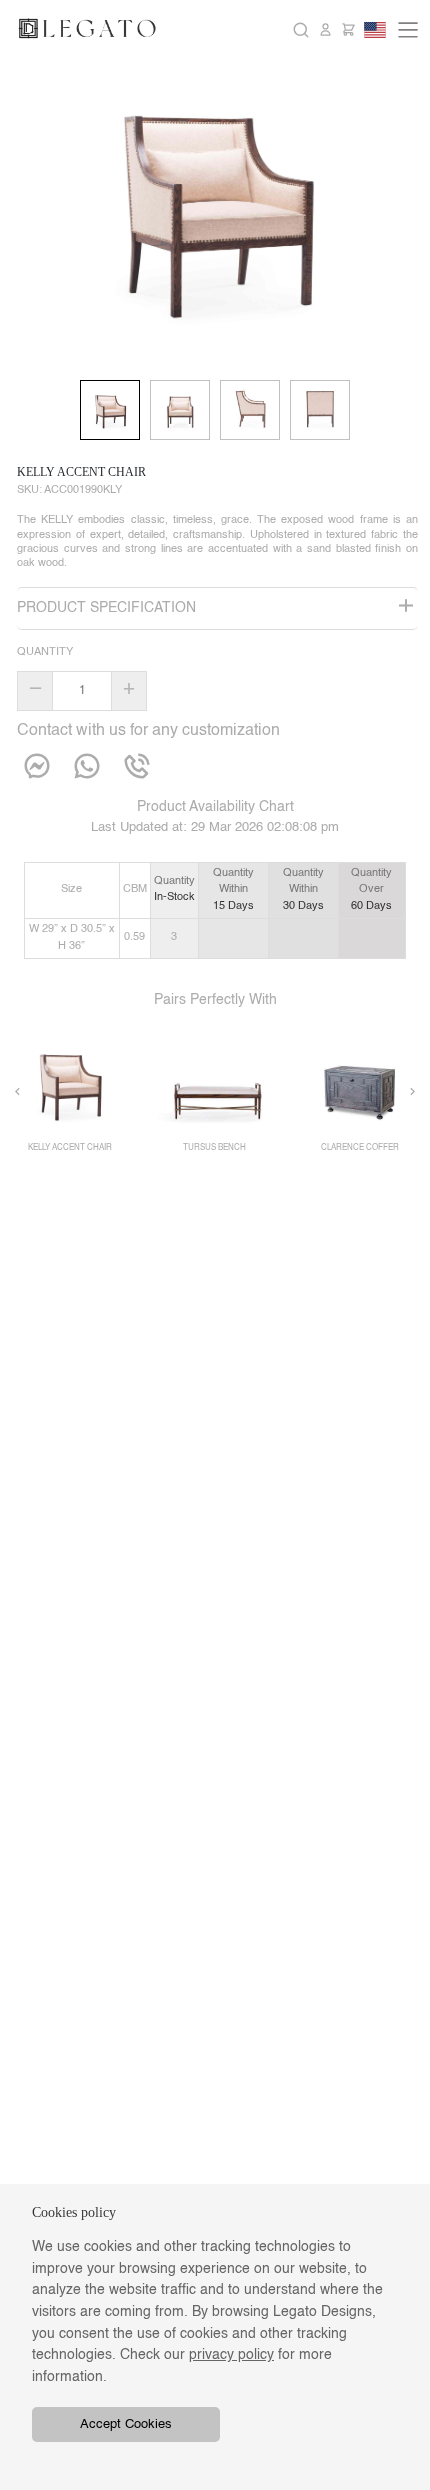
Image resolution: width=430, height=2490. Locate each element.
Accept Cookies (126, 2424)
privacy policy (231, 2355)
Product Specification (106, 608)
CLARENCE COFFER (360, 1148)
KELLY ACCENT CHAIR (81, 472)
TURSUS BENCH (214, 1148)
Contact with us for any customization (148, 731)
